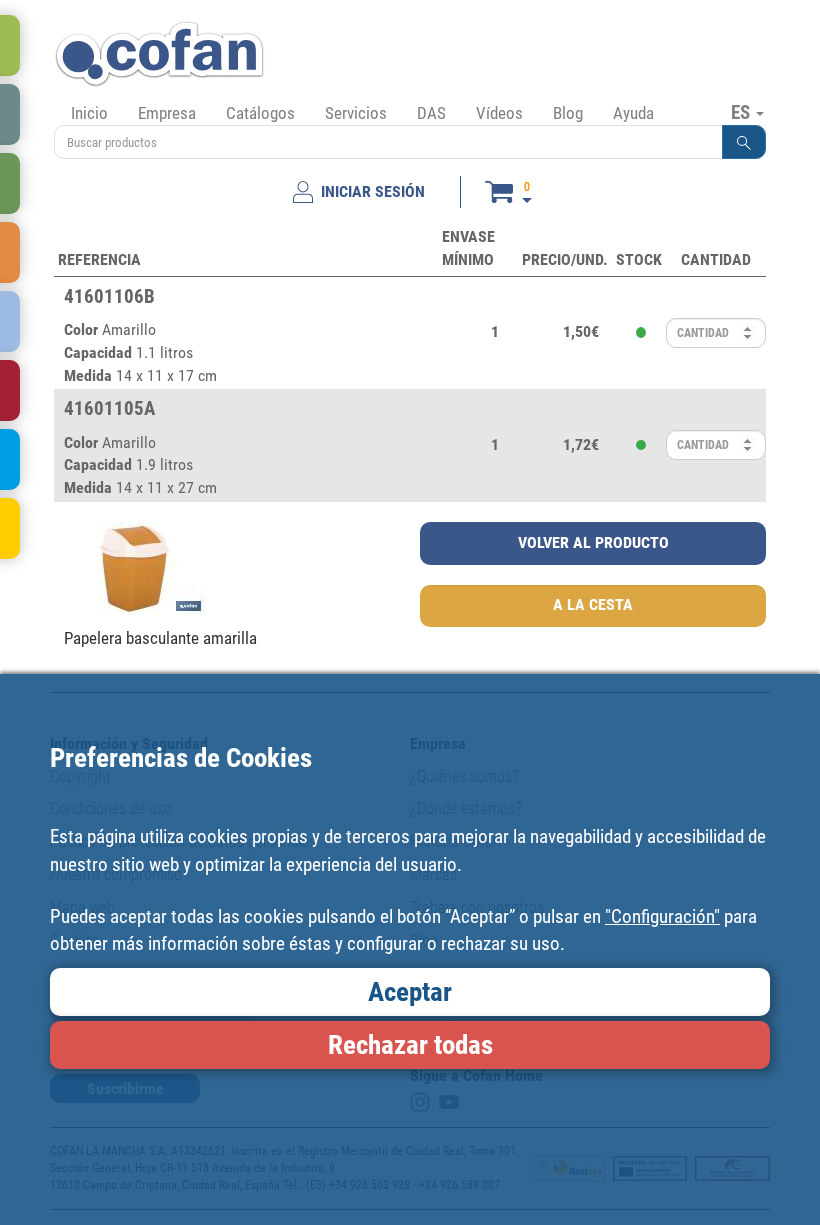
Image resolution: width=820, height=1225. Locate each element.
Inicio (89, 113)
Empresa (167, 113)
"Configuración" (662, 916)
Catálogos (260, 113)
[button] (744, 142)
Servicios (356, 113)
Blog (568, 113)
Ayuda (633, 113)
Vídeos (499, 113)
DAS (431, 113)
